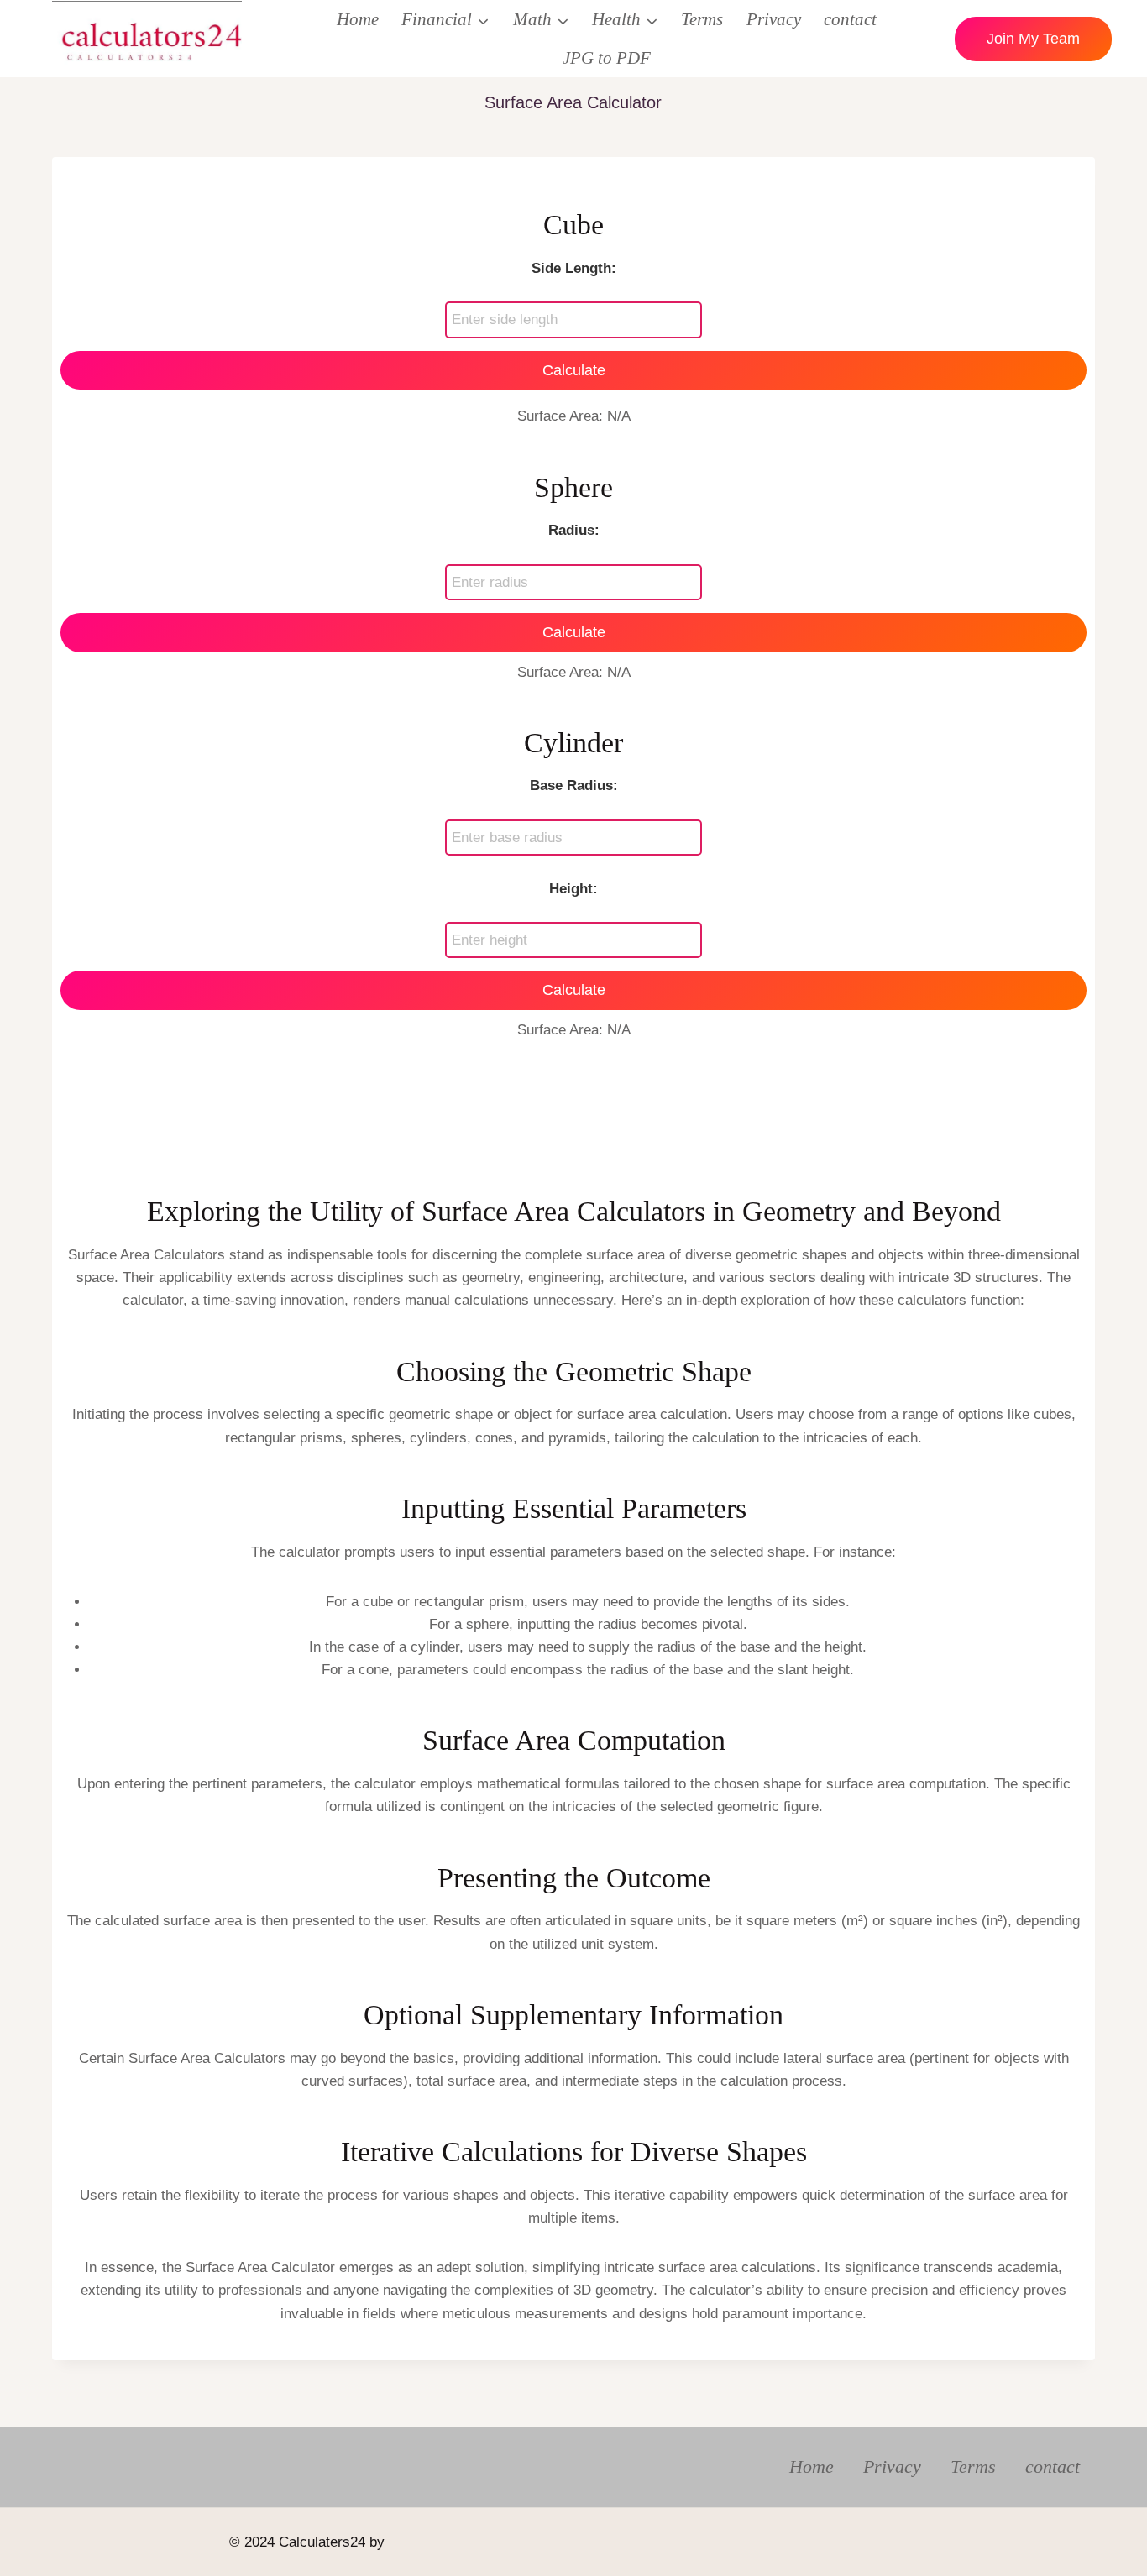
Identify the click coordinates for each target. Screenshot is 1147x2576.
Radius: (574, 530)
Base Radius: (574, 785)
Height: (573, 889)
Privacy (774, 19)
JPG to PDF (607, 58)
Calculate (574, 370)
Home (358, 19)
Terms (702, 19)
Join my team (1033, 39)
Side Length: (574, 268)
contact (850, 19)
